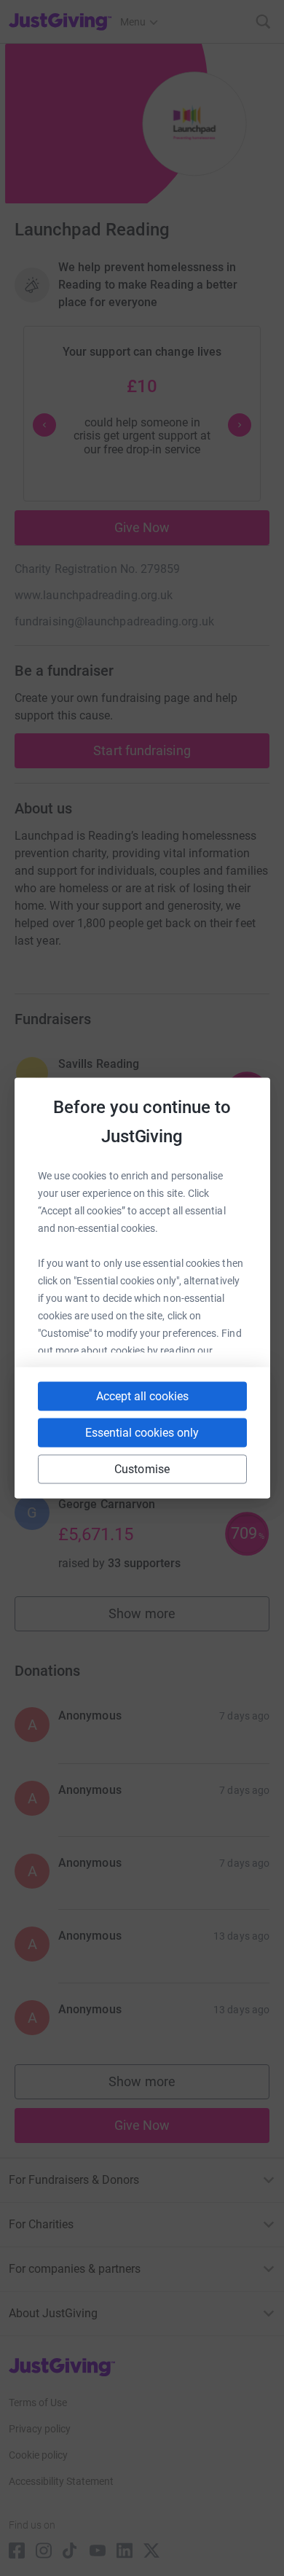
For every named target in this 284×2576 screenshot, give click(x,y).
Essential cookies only (142, 1433)
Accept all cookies (142, 1396)
